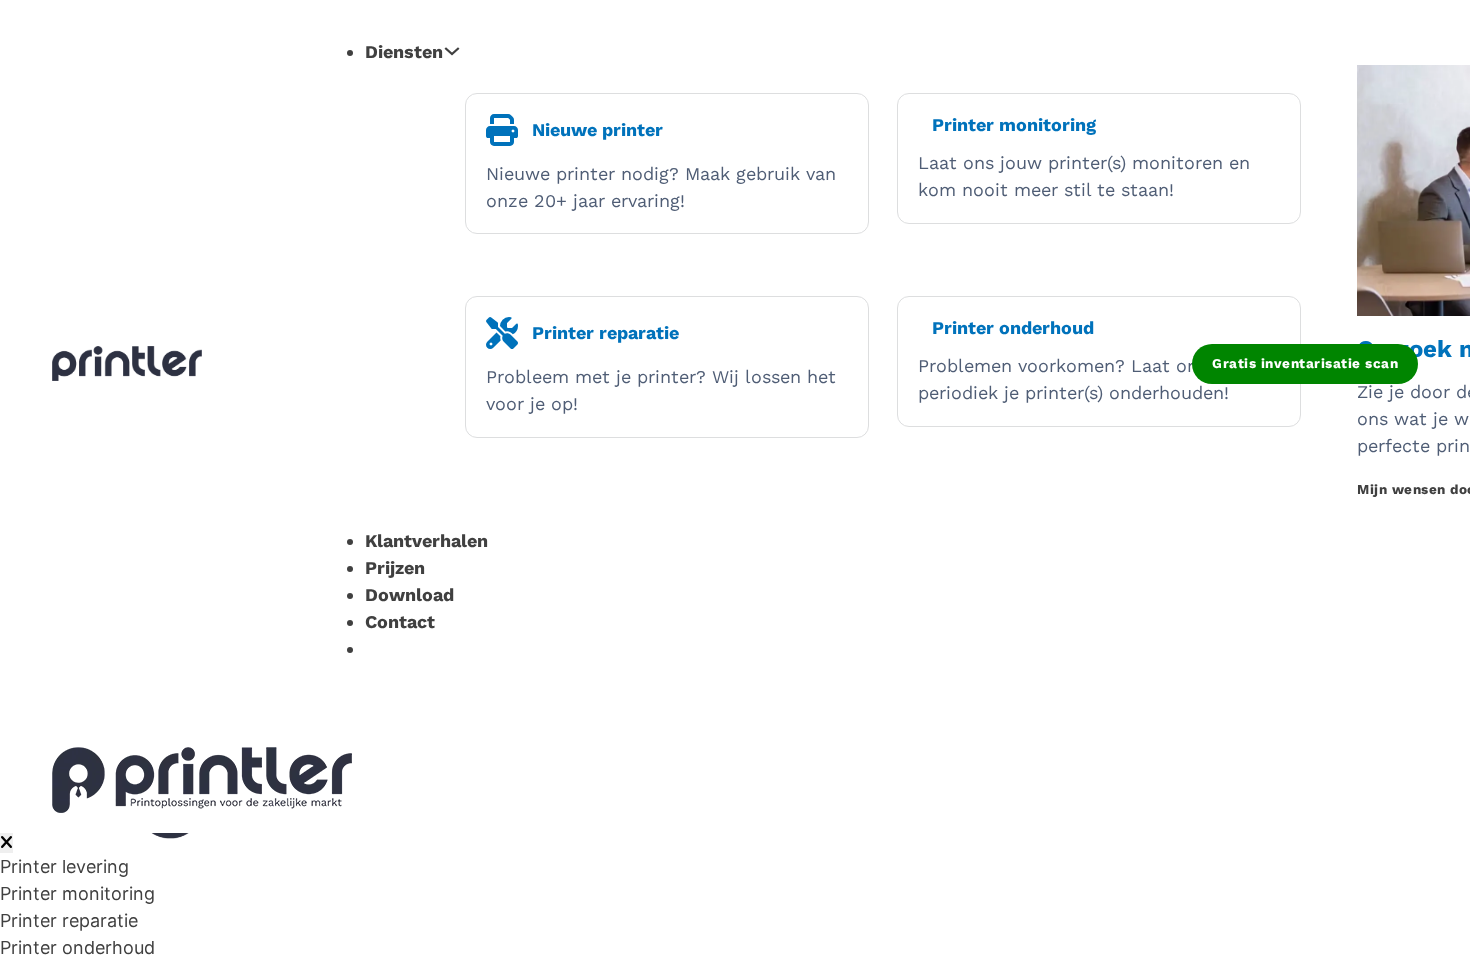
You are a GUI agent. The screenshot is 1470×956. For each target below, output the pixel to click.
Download (409, 594)
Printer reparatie (69, 920)
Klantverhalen (426, 540)
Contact (400, 621)
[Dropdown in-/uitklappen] (452, 51)
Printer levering (64, 866)
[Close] (6, 843)
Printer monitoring (77, 893)
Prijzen (395, 567)
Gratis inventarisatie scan (1305, 363)
